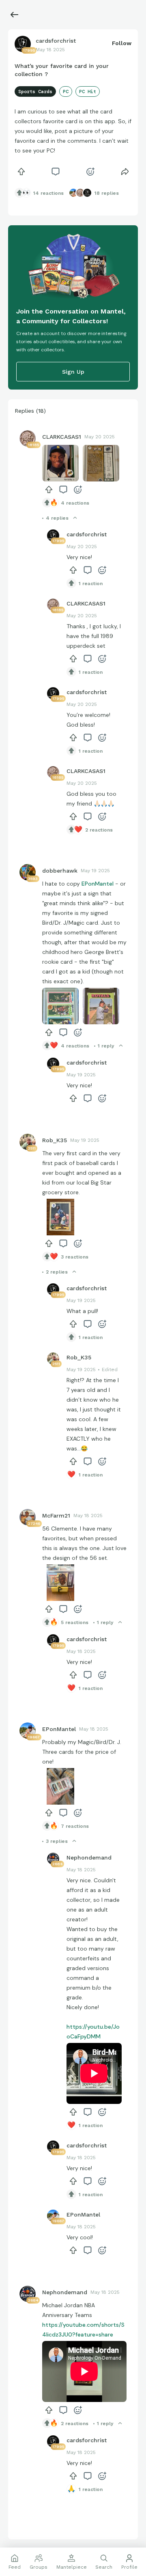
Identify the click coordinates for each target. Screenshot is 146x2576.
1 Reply (106, 1046)
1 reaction (91, 584)
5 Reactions (75, 1622)
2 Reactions (99, 830)
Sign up (73, 372)
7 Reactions (75, 1826)
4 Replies (57, 518)
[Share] (125, 172)
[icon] (21, 172)
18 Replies (107, 193)
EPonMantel (98, 884)
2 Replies (57, 1272)
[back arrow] (15, 15)
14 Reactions (48, 193)
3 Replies (57, 1841)
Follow (122, 43)
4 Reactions (75, 503)
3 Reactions (75, 1257)
